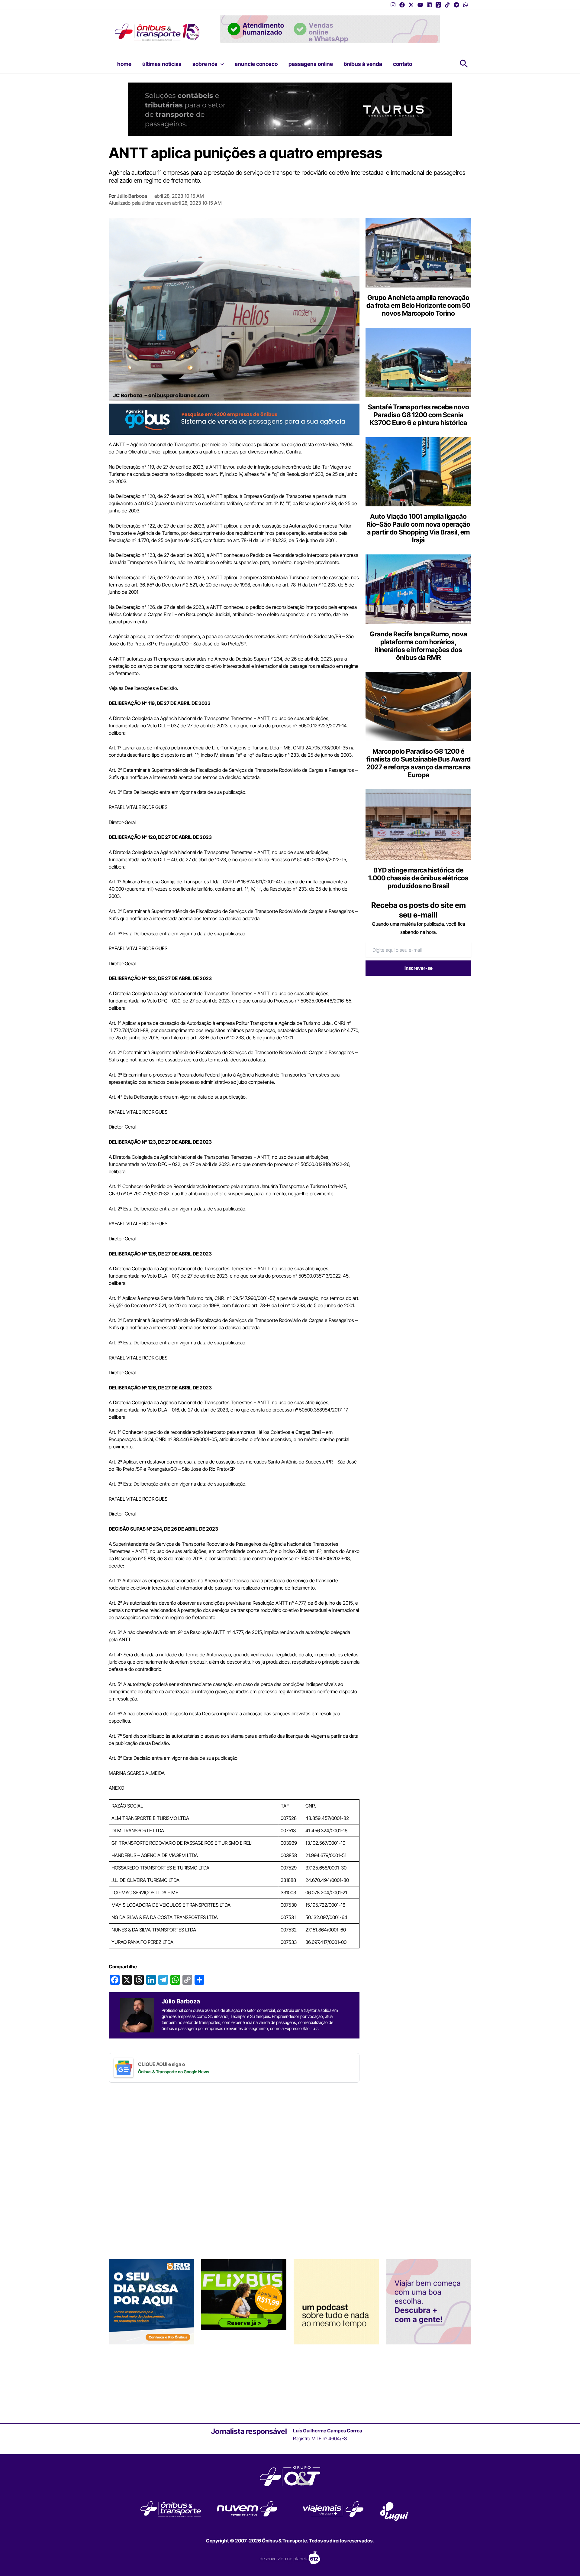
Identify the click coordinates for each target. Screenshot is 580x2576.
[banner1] (234, 419)
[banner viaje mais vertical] (429, 2301)
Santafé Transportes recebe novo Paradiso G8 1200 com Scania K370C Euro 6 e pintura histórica (419, 415)
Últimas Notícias (162, 64)
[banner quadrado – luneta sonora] (336, 2301)
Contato (403, 64)
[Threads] (438, 5)
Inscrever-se (419, 968)
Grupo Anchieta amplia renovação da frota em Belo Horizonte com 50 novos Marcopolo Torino (418, 305)
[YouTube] (420, 5)
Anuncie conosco (256, 64)
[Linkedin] (429, 5)
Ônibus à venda (363, 64)
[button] (221, 64)
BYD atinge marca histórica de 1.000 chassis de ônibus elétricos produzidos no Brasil (418, 878)
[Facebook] (402, 5)
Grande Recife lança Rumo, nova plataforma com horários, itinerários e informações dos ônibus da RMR (418, 646)
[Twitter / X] (411, 5)
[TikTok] (447, 5)
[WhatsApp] (466, 5)
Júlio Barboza (132, 196)
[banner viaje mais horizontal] (330, 28)
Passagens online (311, 64)
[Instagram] (393, 5)
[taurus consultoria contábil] (290, 109)
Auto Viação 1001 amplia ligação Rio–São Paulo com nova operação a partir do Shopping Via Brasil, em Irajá (418, 528)
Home (124, 64)
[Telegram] (456, 5)
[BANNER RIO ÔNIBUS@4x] (151, 2301)
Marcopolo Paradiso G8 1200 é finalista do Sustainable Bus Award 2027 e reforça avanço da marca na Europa (419, 763)
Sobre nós (205, 64)
